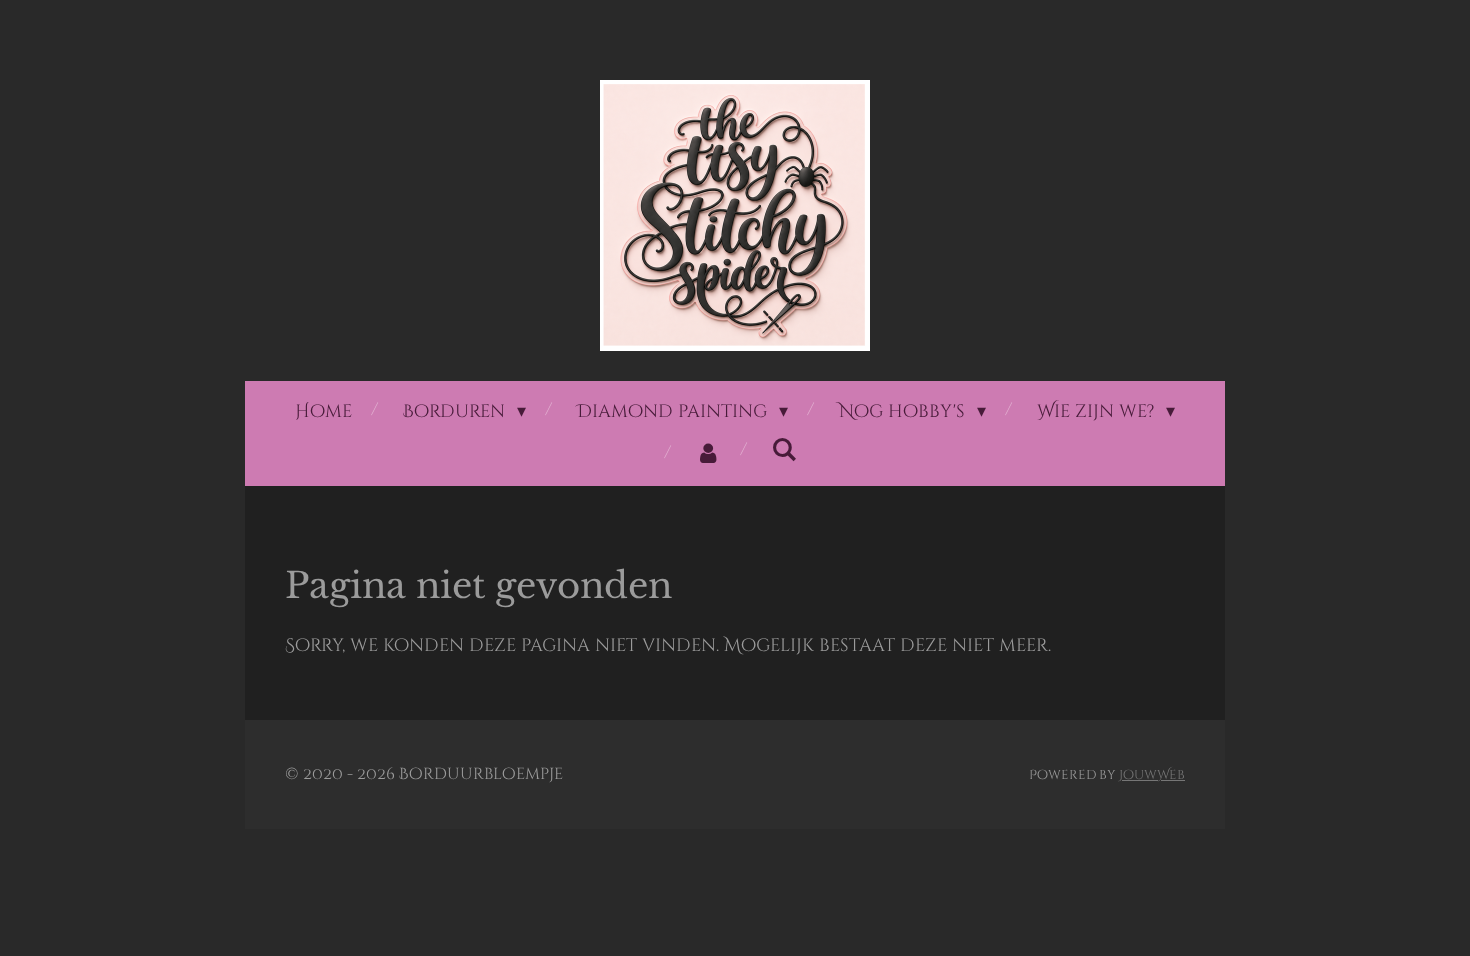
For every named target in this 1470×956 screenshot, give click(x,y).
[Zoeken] (784, 450)
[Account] (708, 454)
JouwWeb (1152, 775)
